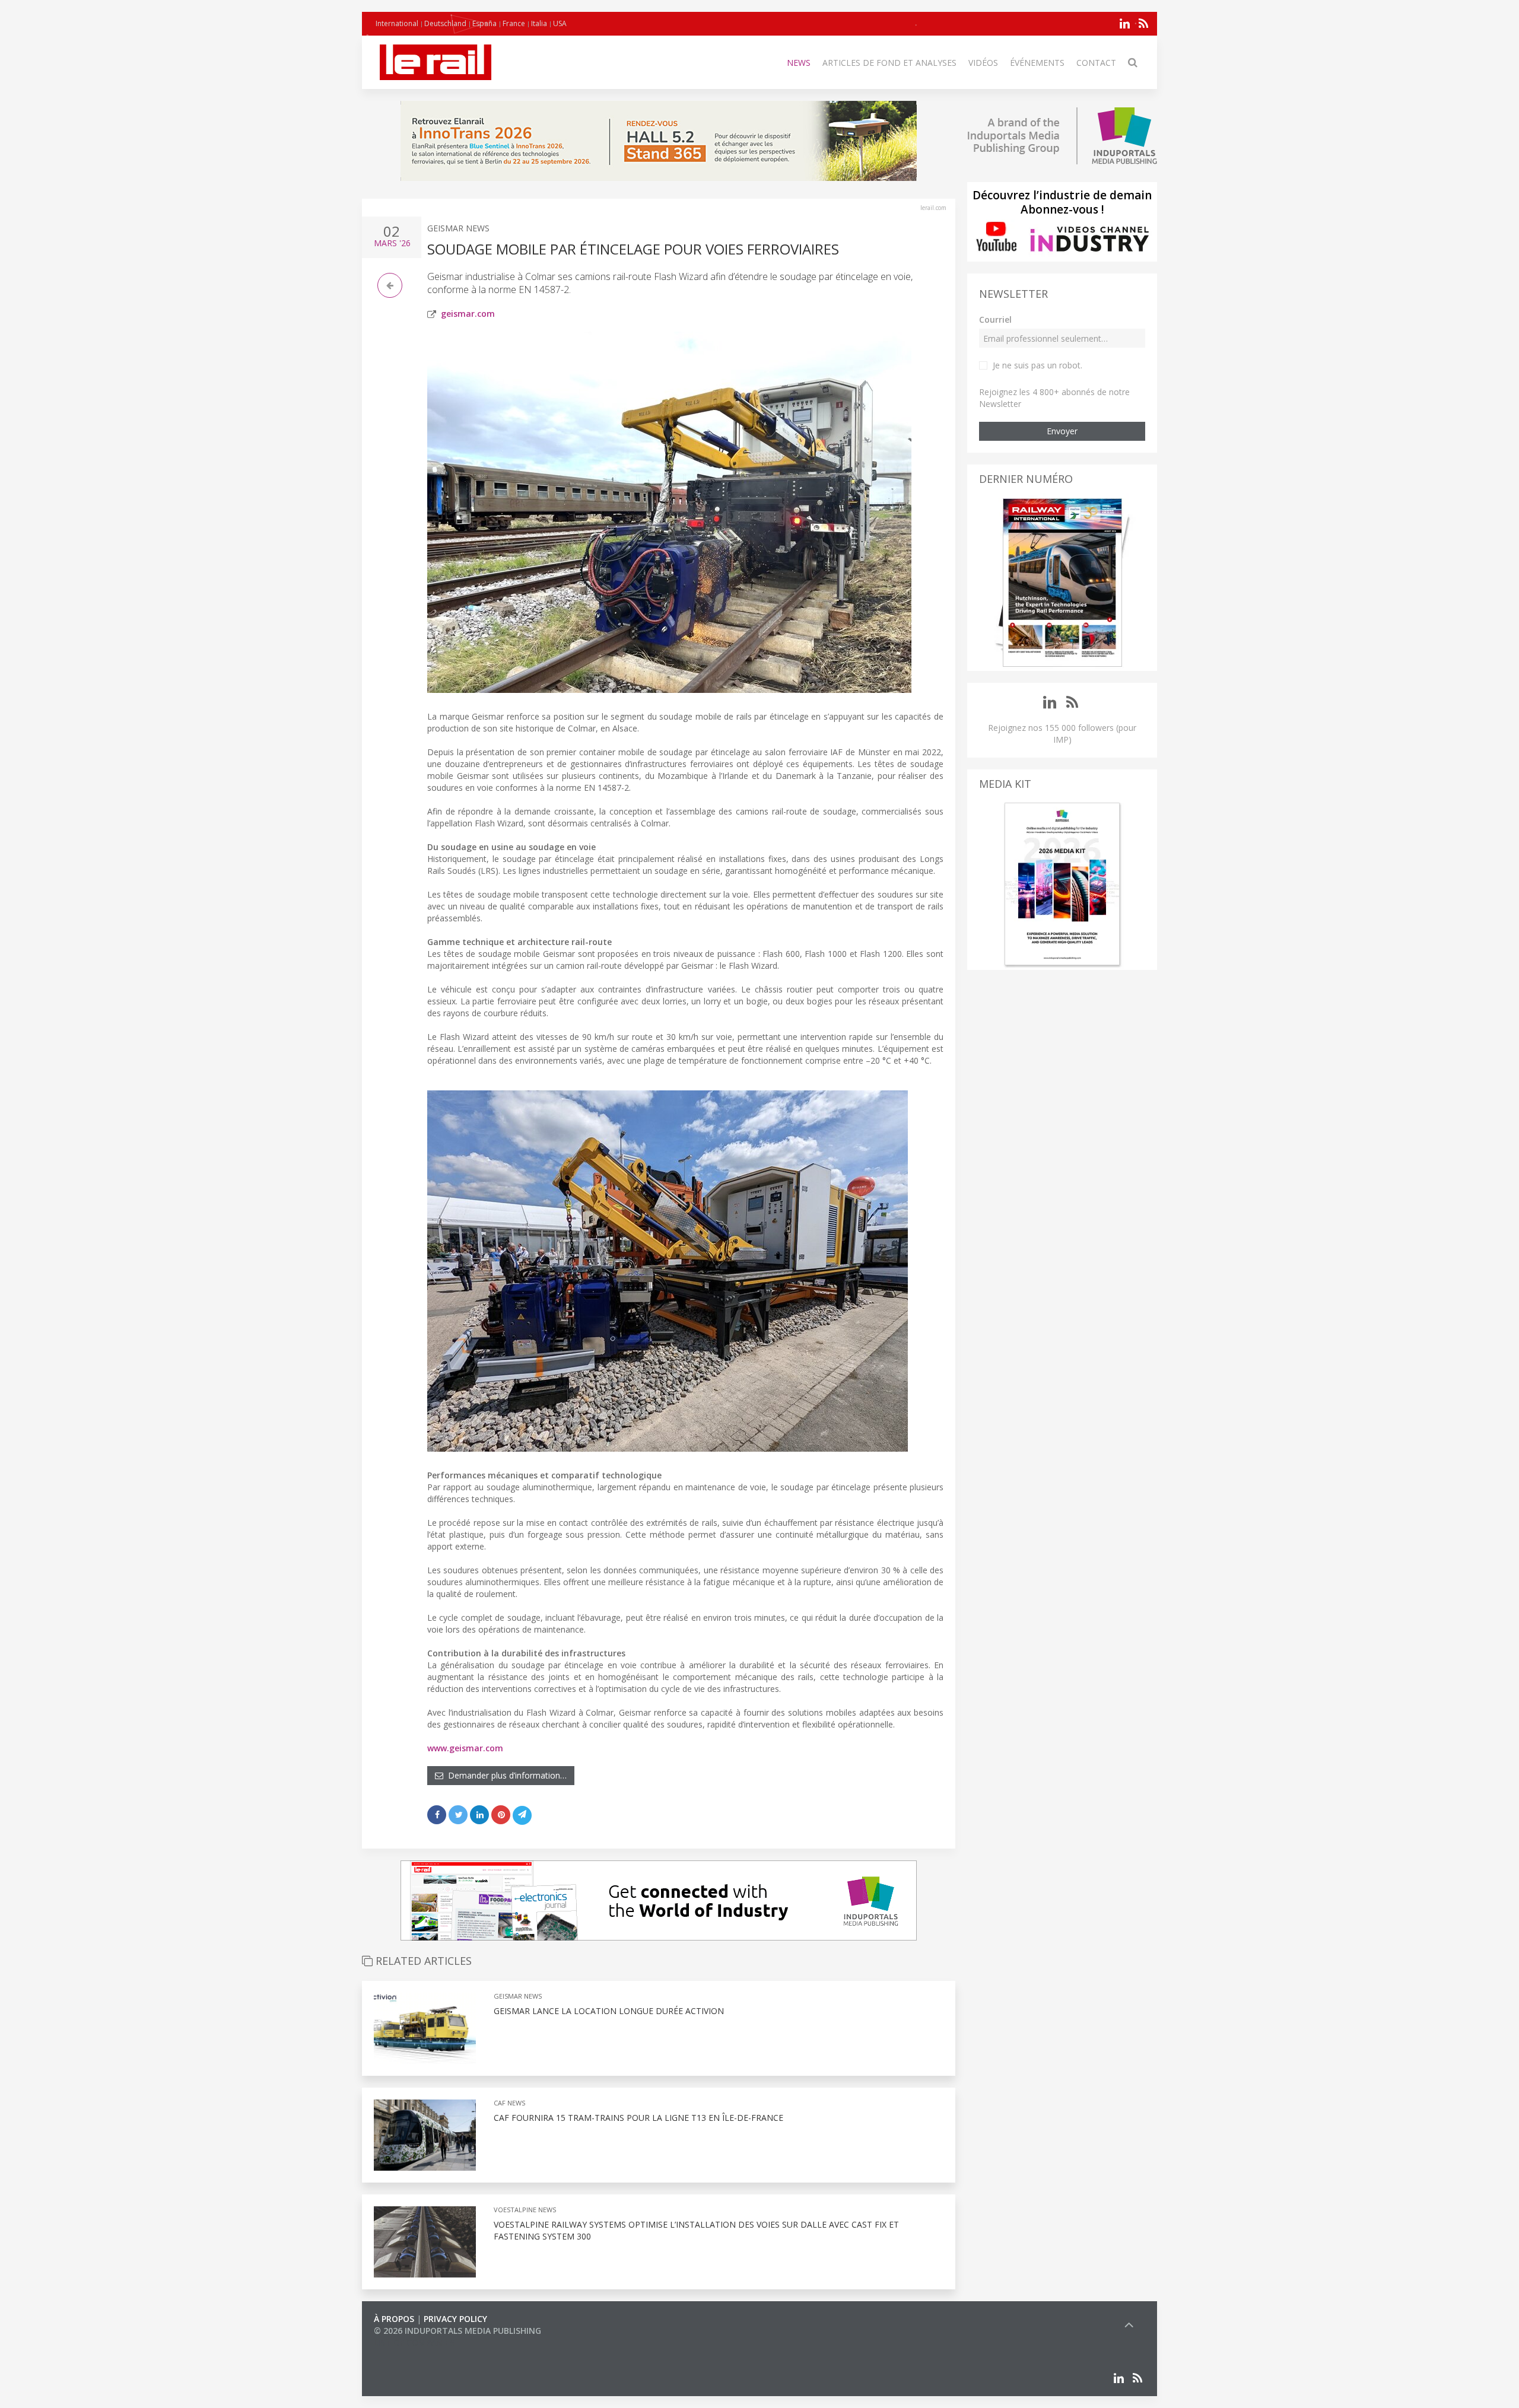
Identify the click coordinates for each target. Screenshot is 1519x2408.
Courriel (995, 319)
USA (560, 23)
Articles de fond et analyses (889, 63)
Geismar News (458, 228)
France (514, 23)
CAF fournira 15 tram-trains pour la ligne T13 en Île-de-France (638, 2118)
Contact (1096, 63)
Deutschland (445, 23)
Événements (1037, 63)
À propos (394, 2319)
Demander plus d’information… (505, 1775)
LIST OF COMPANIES (414, 2342)
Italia (539, 23)
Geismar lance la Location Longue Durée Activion (609, 2011)
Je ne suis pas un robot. (1037, 365)
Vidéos (983, 63)
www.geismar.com (465, 1748)
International (397, 23)
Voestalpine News (525, 2210)
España (484, 23)
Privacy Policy (455, 2319)
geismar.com (468, 314)
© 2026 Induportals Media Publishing (457, 2331)
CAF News (509, 2103)
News (799, 63)
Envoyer (1062, 431)
